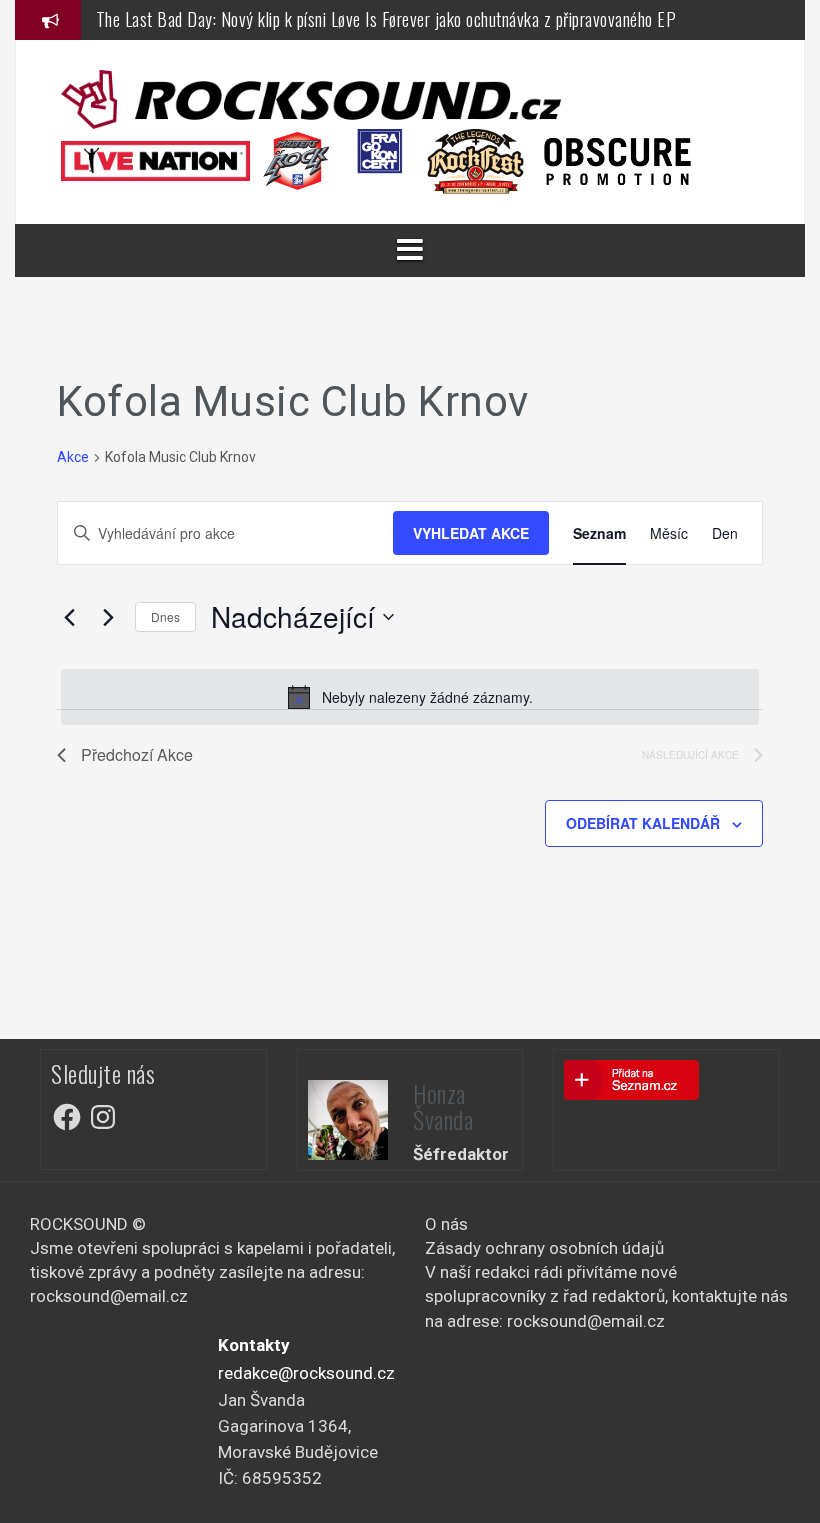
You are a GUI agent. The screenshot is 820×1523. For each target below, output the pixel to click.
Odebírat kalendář (643, 823)
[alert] (410, 697)
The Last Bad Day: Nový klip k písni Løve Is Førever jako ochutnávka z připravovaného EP (386, 19)
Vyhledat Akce (471, 533)
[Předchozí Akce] (69, 617)
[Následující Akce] (108, 617)
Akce (73, 457)
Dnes (165, 616)
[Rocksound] (311, 98)
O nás (446, 1224)
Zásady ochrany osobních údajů (544, 1248)
